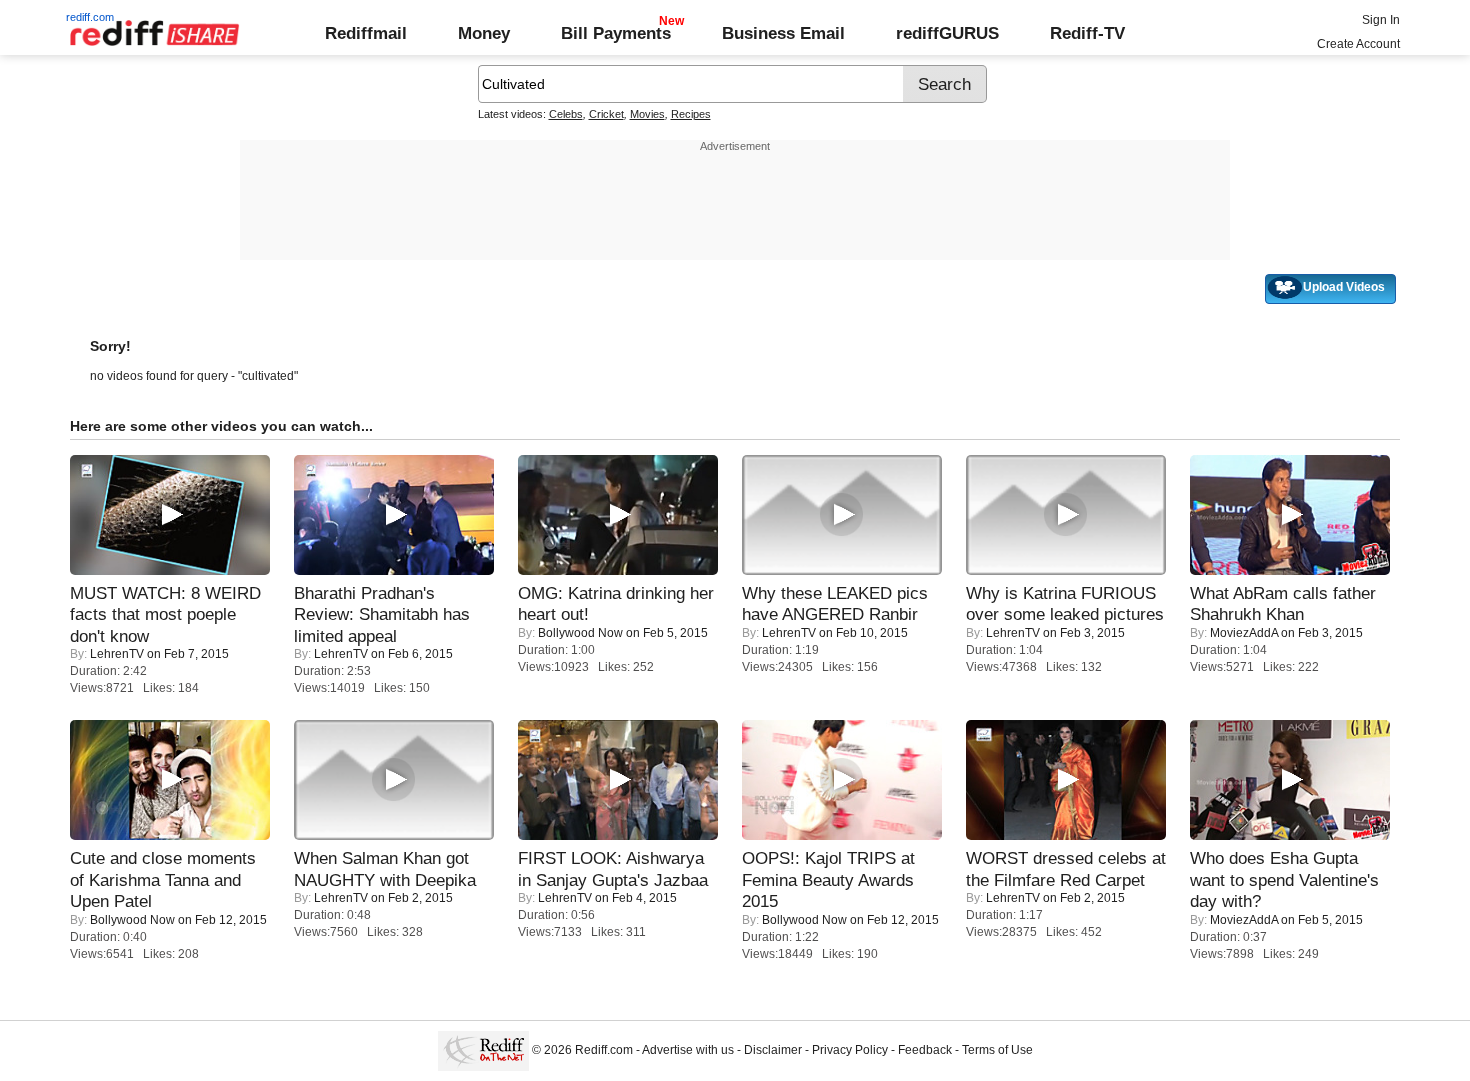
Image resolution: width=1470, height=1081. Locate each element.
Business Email (783, 33)
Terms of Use (997, 1050)
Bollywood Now (580, 633)
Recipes (691, 114)
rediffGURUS (947, 33)
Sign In (1381, 20)
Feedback (925, 1050)
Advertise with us (688, 1050)
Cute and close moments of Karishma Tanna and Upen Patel (163, 879)
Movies (647, 114)
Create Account (1358, 44)
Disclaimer (773, 1050)
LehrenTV (117, 654)
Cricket (606, 114)
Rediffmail (366, 33)
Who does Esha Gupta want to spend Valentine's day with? (1284, 879)
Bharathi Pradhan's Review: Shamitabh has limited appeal (382, 614)
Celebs (566, 114)
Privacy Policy (850, 1050)
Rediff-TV (1087, 33)
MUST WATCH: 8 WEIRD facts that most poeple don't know (165, 614)
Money (484, 33)
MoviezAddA (1244, 633)
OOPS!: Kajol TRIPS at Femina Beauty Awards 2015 (828, 879)
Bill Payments (616, 33)
